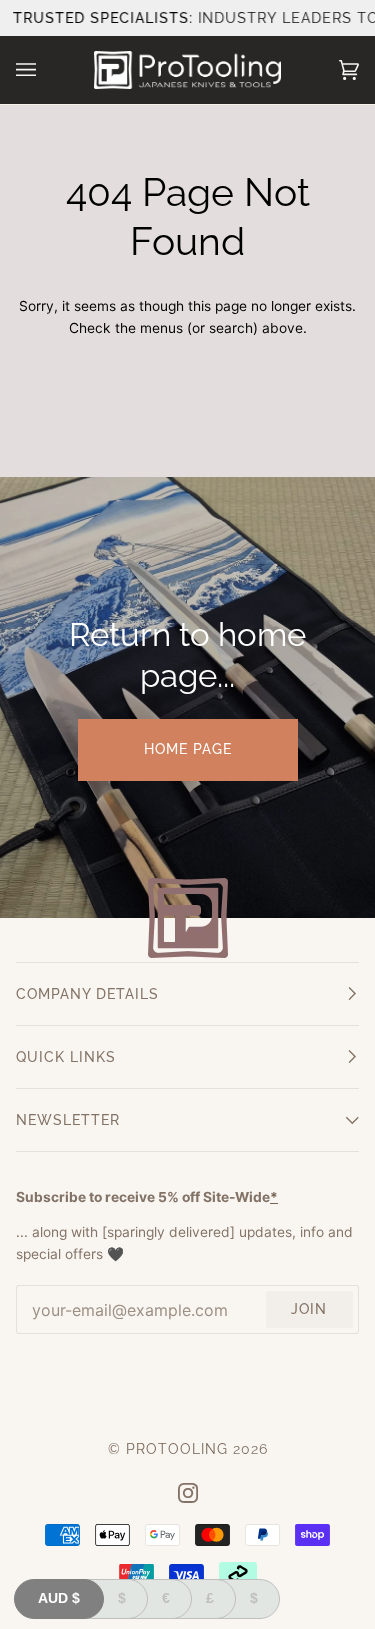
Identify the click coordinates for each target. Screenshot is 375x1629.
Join (309, 1309)
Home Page (188, 749)
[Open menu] (46, 70)
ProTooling (177, 1449)
